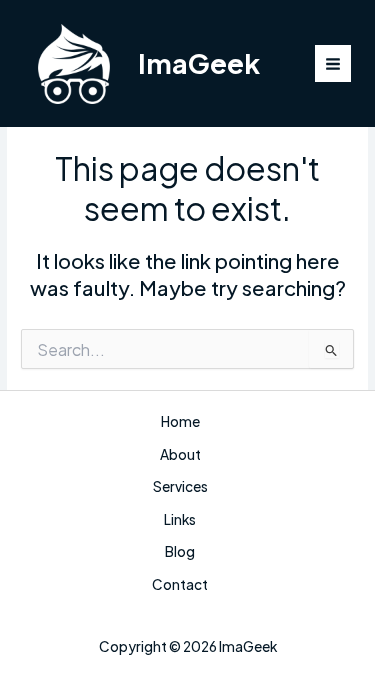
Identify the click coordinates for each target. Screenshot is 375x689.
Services (180, 486)
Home (180, 421)
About (180, 454)
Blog (180, 551)
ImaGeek (199, 63)
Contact (180, 584)
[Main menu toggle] (333, 63)
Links (180, 519)
